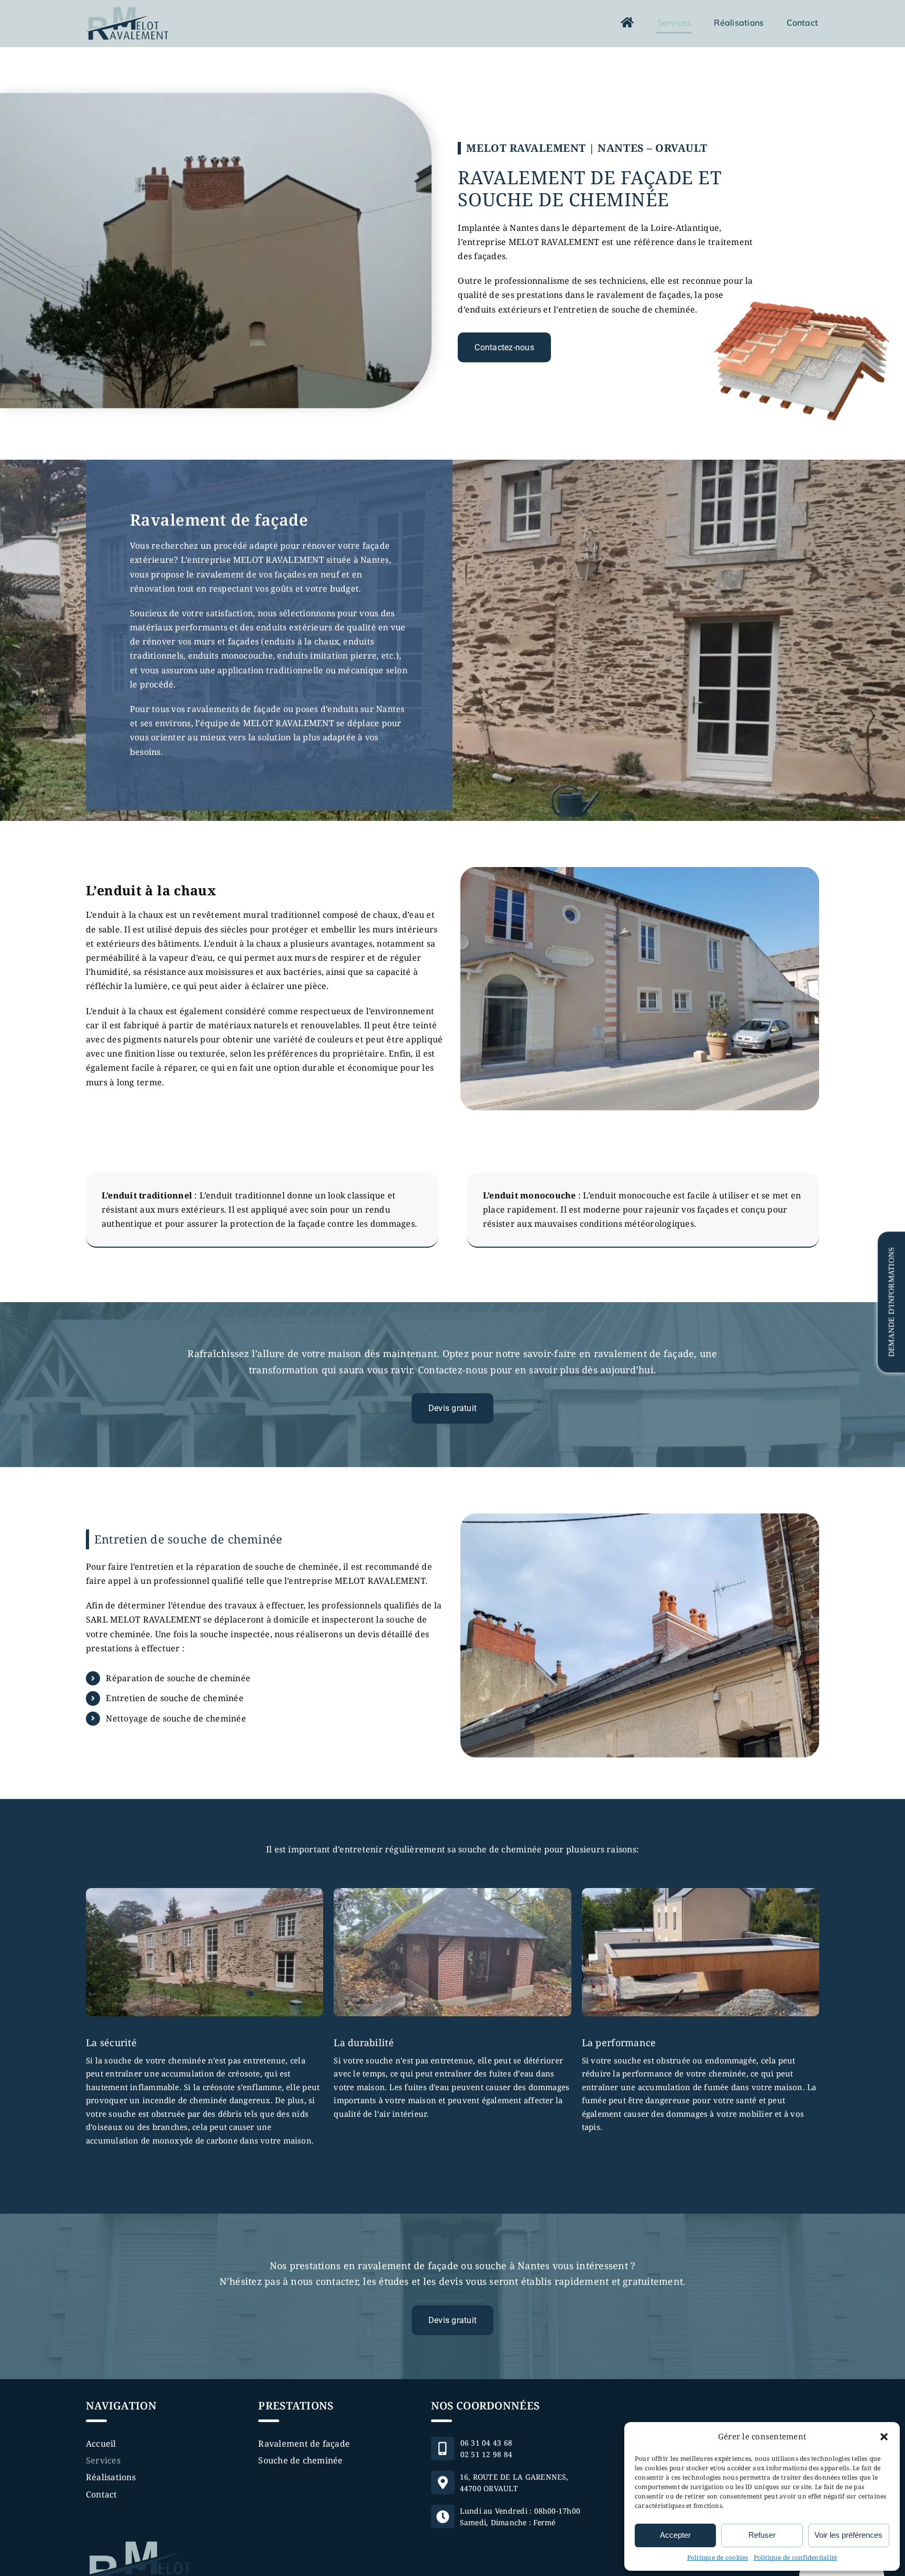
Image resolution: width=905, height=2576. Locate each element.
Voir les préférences (848, 2535)
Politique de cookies (718, 2557)
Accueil (101, 2444)
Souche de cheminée (300, 2460)
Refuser (762, 2535)
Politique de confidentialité (796, 2557)
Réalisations (111, 2477)
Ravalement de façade (304, 2444)
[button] (884, 2437)
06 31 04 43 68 (486, 2442)
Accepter (675, 2535)
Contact (102, 2494)
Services (103, 2460)
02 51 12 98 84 (486, 2454)
